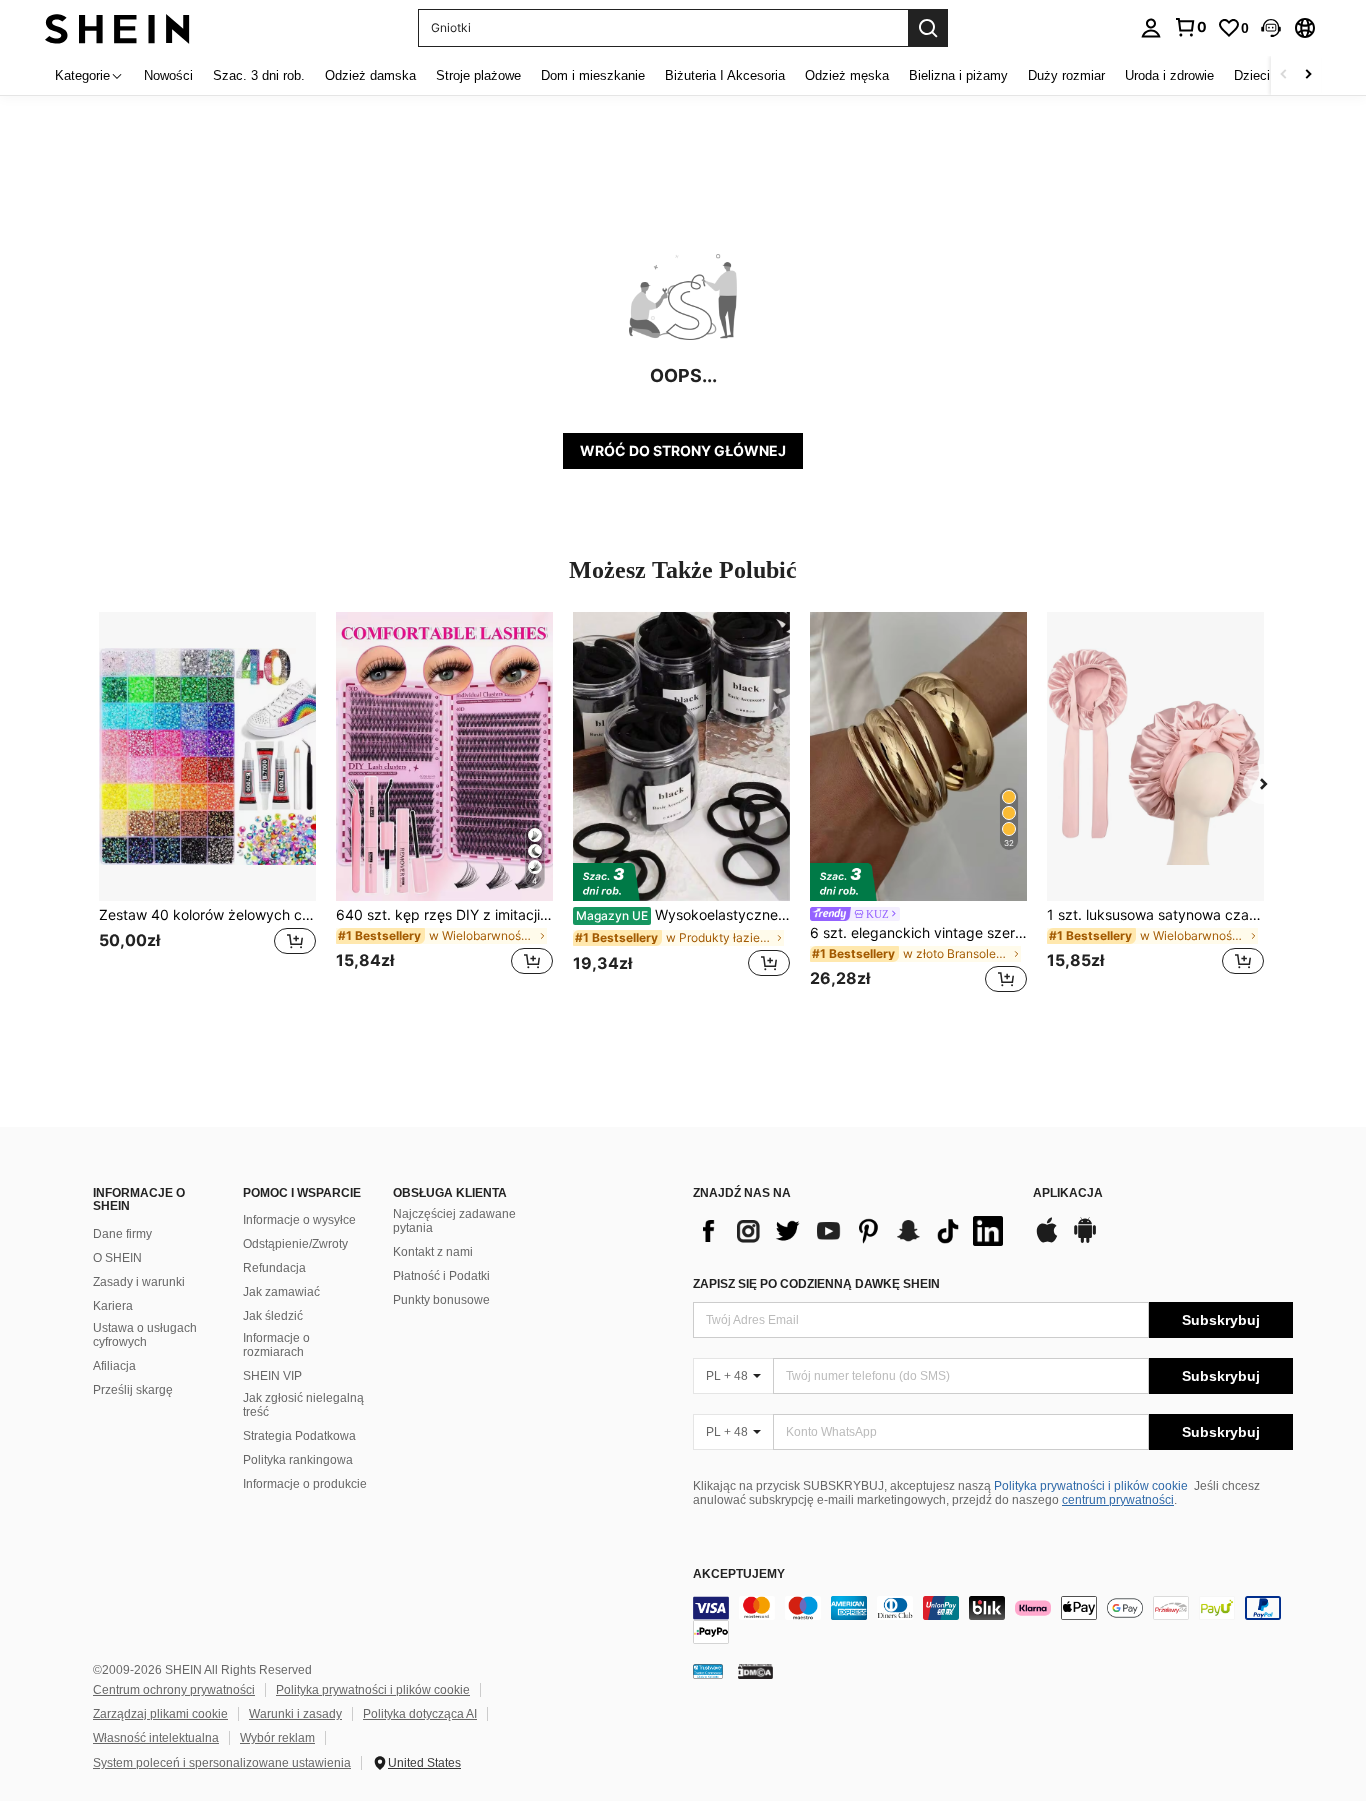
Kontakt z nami (433, 1252)
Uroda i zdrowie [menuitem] (1169, 75)
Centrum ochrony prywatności (174, 1690)
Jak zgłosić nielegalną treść (303, 1405)
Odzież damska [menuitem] (370, 75)
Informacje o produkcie (305, 1484)
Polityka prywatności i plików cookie (1091, 1486)
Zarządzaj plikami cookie (160, 1714)
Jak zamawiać (281, 1292)
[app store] (1047, 1240)
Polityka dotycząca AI (420, 1714)
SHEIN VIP (272, 1376)
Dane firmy (122, 1234)
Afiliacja (114, 1366)
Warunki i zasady (295, 1714)
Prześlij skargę (133, 1390)
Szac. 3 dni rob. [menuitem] (259, 75)
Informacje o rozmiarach (276, 1345)
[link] (1190, 27)
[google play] (1085, 1240)
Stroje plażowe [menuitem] (478, 75)
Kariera (113, 1306)
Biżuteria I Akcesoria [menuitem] (725, 75)
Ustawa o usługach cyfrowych (145, 1335)
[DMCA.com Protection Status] (755, 1671)
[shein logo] (117, 27)
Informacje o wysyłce (299, 1220)
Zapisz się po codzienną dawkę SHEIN (816, 1284)
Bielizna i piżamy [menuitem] (958, 75)
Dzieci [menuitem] (1252, 75)
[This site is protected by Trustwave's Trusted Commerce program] (708, 1671)
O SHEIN (117, 1258)
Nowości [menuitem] (168, 75)
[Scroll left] (1284, 75)
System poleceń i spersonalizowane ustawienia (222, 1763)
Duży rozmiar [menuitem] (1066, 75)
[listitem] (207, 805)
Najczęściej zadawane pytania (454, 1221)
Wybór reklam (277, 1738)
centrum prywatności (1118, 1500)
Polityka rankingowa (298, 1460)
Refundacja (274, 1268)
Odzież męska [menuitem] (847, 75)
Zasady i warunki (139, 1282)
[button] (1271, 28)
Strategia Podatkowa (299, 1436)
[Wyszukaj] (928, 28)
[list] (853, 1231)
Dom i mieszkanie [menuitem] (593, 75)
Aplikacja (1068, 1193)
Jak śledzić (273, 1316)
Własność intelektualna (156, 1738)
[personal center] (1151, 28)
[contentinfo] (993, 1620)
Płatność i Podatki (441, 1276)
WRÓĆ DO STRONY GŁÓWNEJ (683, 450)
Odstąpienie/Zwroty (295, 1244)
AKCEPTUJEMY (739, 1574)
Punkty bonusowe (441, 1300)
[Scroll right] (1308, 75)
